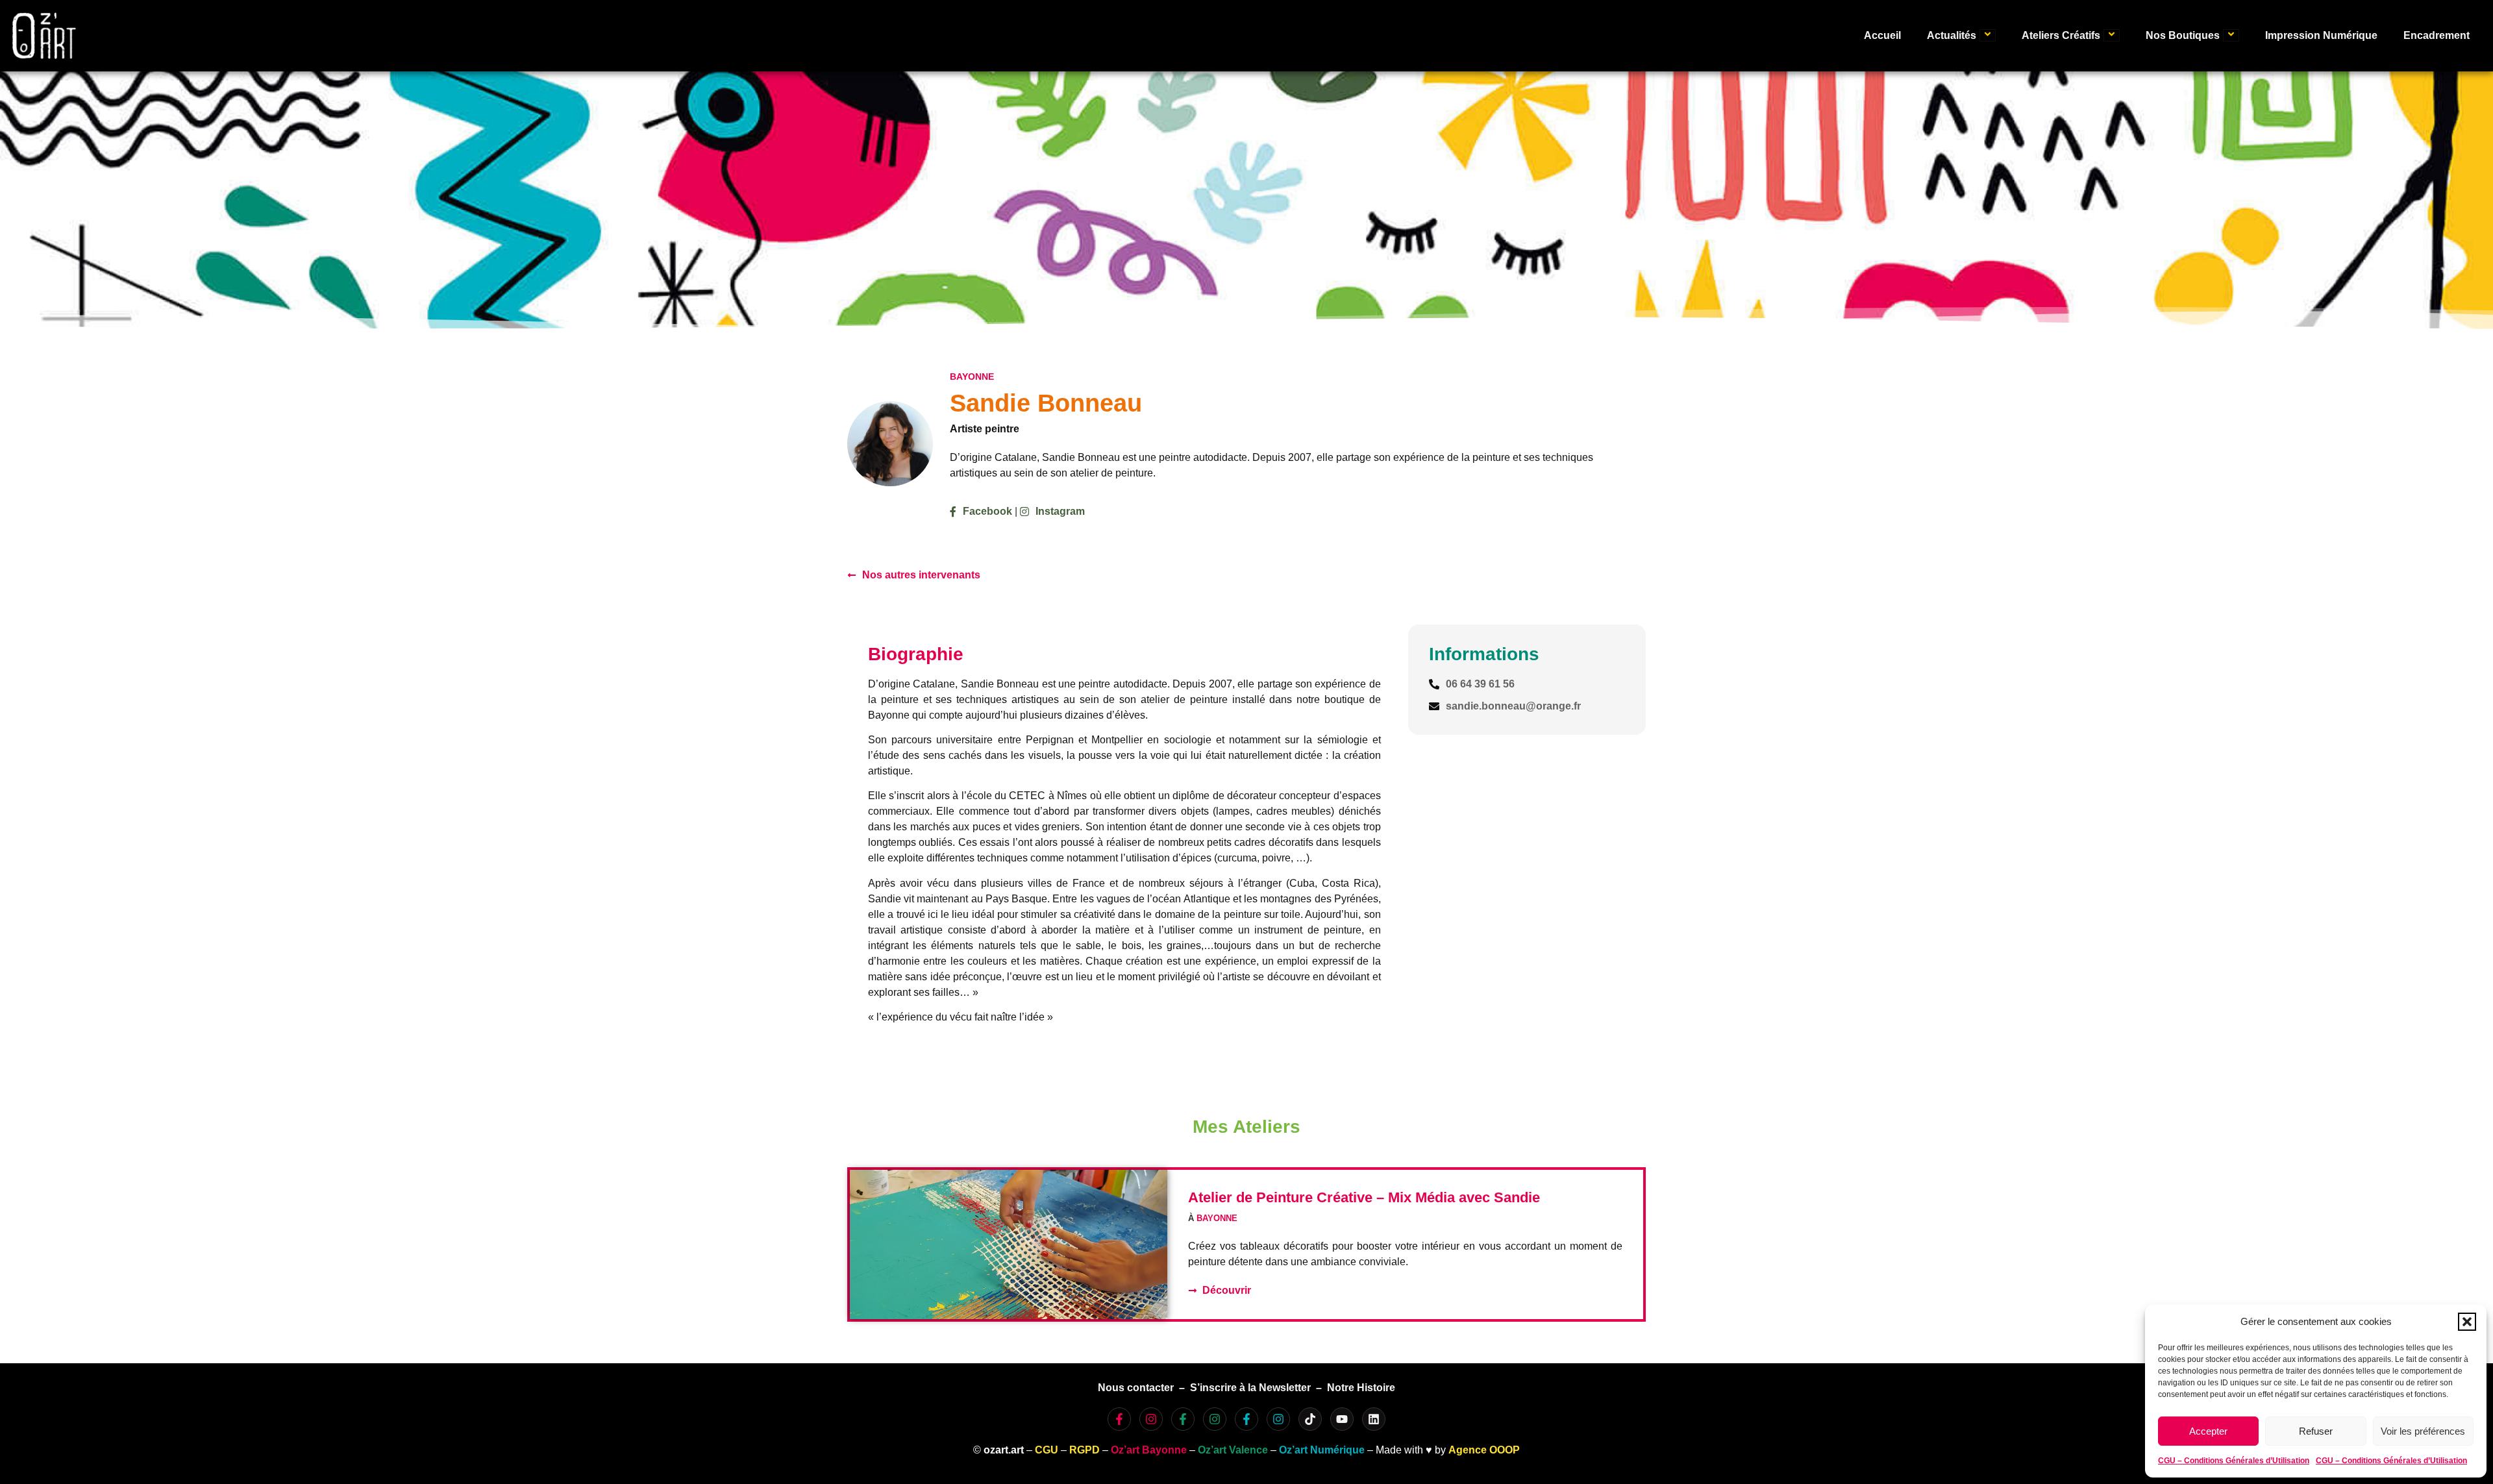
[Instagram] (1151, 1419)
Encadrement (2437, 35)
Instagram (1060, 511)
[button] (2467, 1322)
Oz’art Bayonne (1149, 1450)
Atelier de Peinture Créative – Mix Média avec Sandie (1364, 1197)
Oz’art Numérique (1322, 1450)
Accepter (2208, 1431)
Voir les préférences (2423, 1431)
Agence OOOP (1484, 1450)
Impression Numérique (2321, 35)
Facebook (987, 511)
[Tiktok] (1310, 1419)
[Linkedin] (1374, 1419)
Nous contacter (1136, 1388)
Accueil (1882, 35)
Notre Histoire (1361, 1388)
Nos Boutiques (2183, 35)
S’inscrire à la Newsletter (1250, 1388)
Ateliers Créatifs (2061, 35)
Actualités (1952, 35)
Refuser (2316, 1431)
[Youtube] (1342, 1419)
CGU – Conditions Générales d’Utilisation (2234, 1461)
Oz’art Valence (1233, 1450)
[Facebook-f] (1119, 1419)
